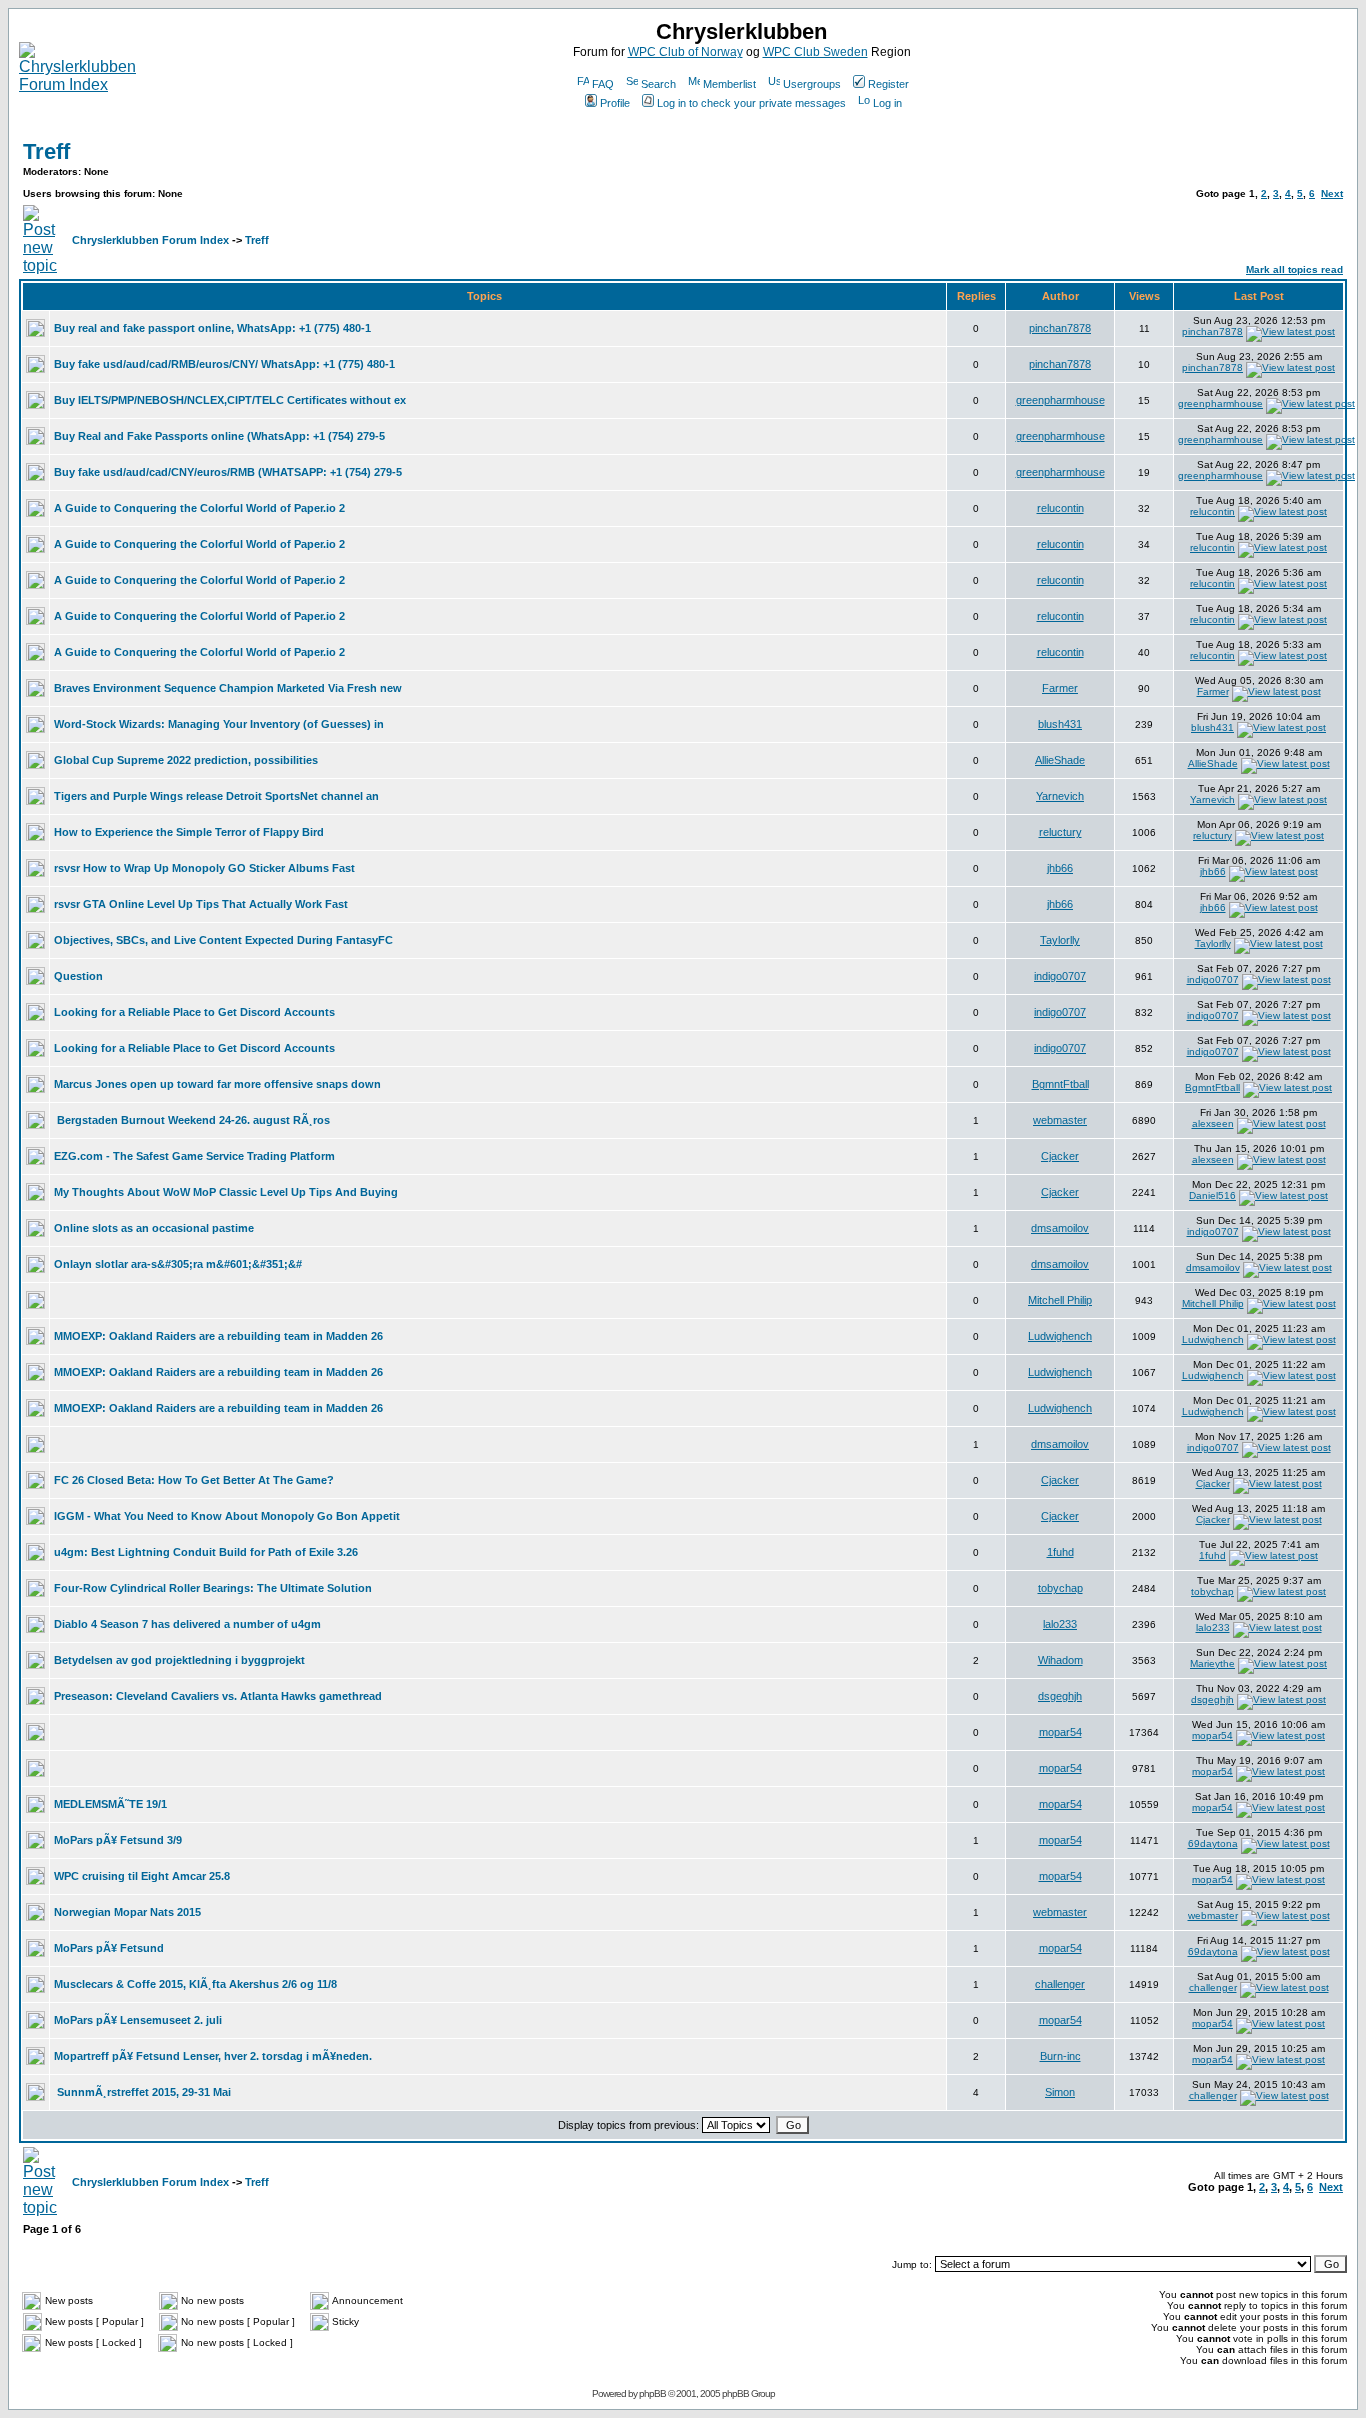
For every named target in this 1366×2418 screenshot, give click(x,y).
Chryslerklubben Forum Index (150, 240)
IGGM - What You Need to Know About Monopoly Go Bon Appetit (227, 1516)
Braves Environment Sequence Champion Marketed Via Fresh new (228, 688)
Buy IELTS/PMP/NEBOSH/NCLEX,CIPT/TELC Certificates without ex (230, 400)
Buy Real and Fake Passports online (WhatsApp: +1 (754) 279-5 (219, 436)
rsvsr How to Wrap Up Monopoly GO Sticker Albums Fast (204, 868)
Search (658, 84)
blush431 (1060, 724)
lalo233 (1060, 1624)
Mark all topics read (1294, 269)
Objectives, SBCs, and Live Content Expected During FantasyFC (223, 940)
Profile (615, 103)
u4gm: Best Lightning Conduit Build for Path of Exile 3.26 (206, 1552)
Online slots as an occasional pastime (154, 1228)
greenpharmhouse (1060, 400)
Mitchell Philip (1060, 1300)
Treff (46, 151)
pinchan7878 (1060, 328)
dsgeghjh (1060, 1696)
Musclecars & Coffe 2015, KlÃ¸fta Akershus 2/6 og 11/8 (195, 1984)
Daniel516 (1212, 1195)
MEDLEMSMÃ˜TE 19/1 (110, 1804)
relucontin (1060, 508)
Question (78, 976)
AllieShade (1060, 760)
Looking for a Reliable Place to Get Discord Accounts (194, 1012)
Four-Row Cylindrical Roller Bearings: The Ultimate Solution (213, 1588)
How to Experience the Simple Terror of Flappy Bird (189, 832)
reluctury (1060, 832)
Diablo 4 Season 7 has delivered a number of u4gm (187, 1624)
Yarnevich (1060, 796)
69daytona (1213, 1843)
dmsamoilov (1060, 1228)
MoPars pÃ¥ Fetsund (109, 1948)
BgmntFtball (1060, 1084)
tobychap (1060, 1588)
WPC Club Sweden (815, 52)
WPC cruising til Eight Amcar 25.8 (142, 1876)
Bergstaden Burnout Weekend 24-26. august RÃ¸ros (193, 1120)
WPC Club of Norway (685, 52)
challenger (1060, 1984)
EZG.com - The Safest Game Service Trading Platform (194, 1156)
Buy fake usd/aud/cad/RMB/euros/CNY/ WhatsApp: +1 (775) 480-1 (224, 364)
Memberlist (729, 84)
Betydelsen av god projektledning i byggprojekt (179, 1660)
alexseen (1213, 1123)
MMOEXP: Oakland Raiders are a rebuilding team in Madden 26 (218, 1336)
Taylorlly (1060, 940)
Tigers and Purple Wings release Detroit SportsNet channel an (216, 796)
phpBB (652, 2393)
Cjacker (1060, 1156)
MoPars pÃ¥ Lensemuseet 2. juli (138, 2020)
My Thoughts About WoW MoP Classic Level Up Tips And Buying (226, 1192)
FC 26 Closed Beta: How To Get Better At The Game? (194, 1480)
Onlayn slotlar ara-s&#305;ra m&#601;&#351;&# (178, 1264)
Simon (1060, 2092)
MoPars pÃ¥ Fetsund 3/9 (118, 1840)
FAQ (603, 84)
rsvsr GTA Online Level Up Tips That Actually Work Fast (201, 904)
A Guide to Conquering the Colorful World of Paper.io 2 (199, 508)
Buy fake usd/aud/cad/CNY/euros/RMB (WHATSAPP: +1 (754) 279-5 (228, 472)
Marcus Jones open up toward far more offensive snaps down (217, 1084)
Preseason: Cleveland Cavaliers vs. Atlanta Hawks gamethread (218, 1696)
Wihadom (1060, 1660)
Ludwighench (1060, 1336)
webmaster (1060, 1120)
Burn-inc (1060, 2056)
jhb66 (1060, 868)
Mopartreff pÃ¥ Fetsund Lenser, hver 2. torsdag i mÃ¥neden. (213, 2056)
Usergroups (812, 84)
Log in (887, 103)
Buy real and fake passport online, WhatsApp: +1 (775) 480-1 (212, 328)
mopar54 (1060, 1732)
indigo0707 (1060, 976)
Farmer (1060, 688)
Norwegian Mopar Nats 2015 (127, 1912)
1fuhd (1060, 1552)
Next (1332, 193)
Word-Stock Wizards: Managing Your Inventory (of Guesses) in (219, 724)
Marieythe (1212, 1663)
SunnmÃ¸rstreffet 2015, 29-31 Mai (144, 2092)
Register (888, 84)
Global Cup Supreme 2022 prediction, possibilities (186, 760)
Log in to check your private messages (751, 103)
